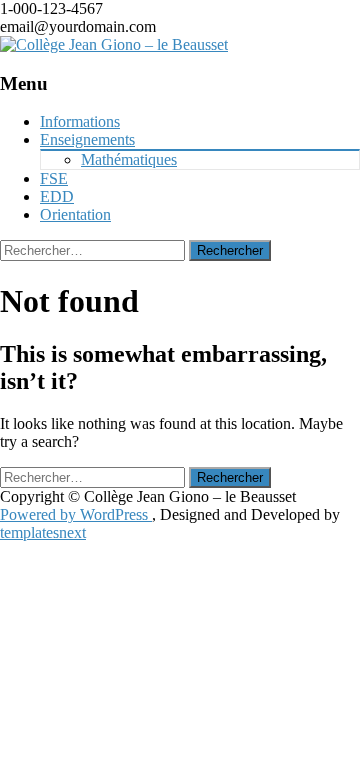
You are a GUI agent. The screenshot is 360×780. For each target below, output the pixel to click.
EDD (57, 196)
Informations (80, 121)
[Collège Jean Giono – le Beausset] (114, 44)
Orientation (75, 214)
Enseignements (87, 139)
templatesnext (43, 532)
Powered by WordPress (76, 514)
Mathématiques (129, 159)
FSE (54, 178)
